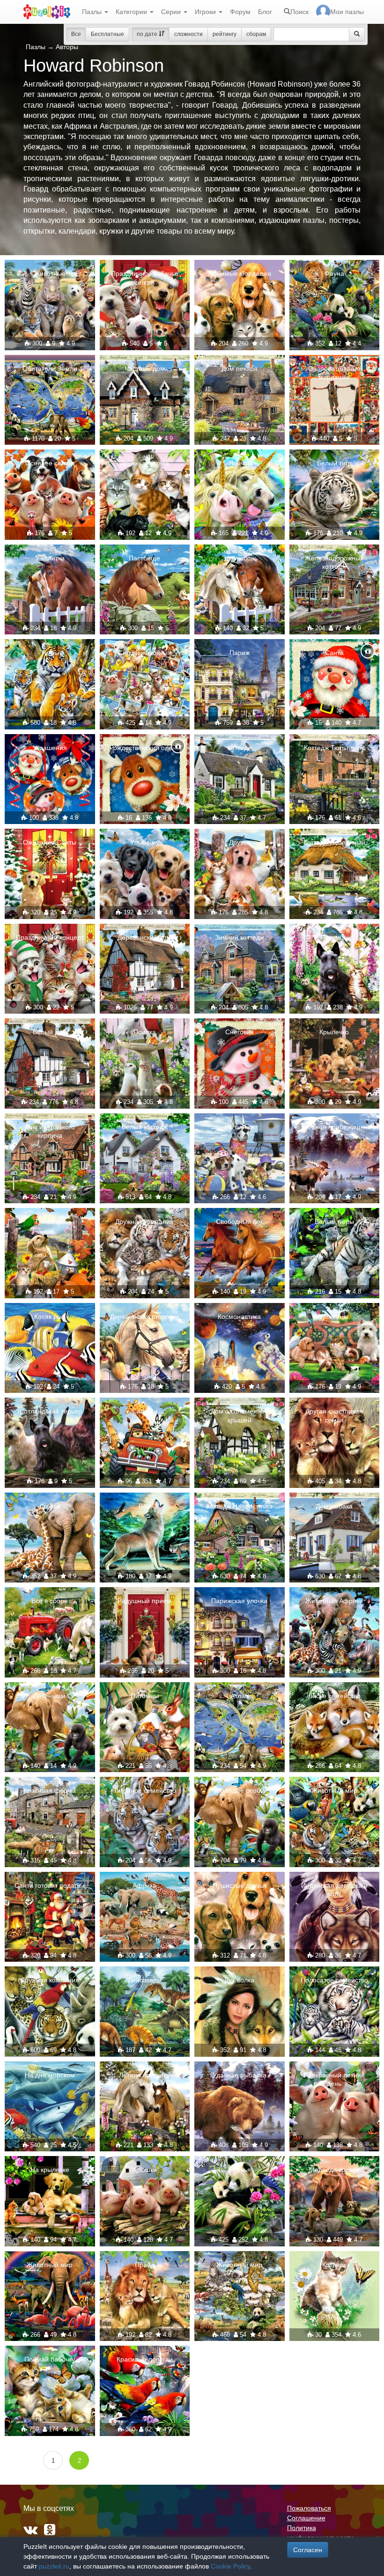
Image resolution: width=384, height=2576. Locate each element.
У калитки (50, 558)
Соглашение (306, 2518)
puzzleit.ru (54, 2566)
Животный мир (334, 1790)
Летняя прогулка (144, 2075)
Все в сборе (50, 1601)
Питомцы (334, 937)
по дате (148, 34)
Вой (144, 1506)
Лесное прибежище (334, 1127)
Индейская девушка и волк (334, 1890)
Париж (240, 653)
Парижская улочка (239, 1601)
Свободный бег (239, 1222)
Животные (50, 273)
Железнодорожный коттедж (334, 562)
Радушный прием (144, 1601)
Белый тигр (334, 463)
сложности (188, 34)
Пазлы (93, 12)
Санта (334, 653)
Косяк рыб (50, 1317)
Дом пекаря (240, 368)
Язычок (240, 463)
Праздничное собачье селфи (145, 278)
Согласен (308, 2550)
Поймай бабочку (50, 2359)
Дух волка (239, 1980)
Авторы (67, 47)
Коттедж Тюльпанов (334, 748)
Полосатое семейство (334, 1980)
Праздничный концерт (50, 937)
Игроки (206, 12)
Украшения (50, 748)
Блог (265, 12)
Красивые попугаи (145, 2359)
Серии (172, 12)
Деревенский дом (144, 937)
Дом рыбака (334, 1506)
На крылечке (50, 2170)
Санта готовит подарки (50, 1885)
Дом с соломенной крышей (240, 1415)
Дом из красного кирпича (50, 1131)
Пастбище (144, 558)
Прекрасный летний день (334, 2079)
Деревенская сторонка (145, 1317)
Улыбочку (145, 842)
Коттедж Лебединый (334, 842)
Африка (144, 1885)
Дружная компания (144, 1222)
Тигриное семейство (145, 1790)
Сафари (145, 1411)
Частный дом (145, 368)
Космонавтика (239, 1317)
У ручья (239, 2170)
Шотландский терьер (50, 1411)
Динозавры (145, 1980)
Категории (132, 12)
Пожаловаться (309, 2508)
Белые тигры (334, 1222)
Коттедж (240, 748)
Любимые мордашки (240, 273)
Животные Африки (334, 1601)
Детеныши (50, 1696)
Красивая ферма (50, 1790)
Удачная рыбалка (240, 2075)
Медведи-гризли (334, 2170)
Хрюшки (144, 2170)
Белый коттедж (145, 1127)
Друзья (240, 842)
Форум (240, 12)
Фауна (334, 273)
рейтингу (225, 34)
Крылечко (334, 1032)
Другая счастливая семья (334, 1415)
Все (76, 34)
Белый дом (50, 1032)
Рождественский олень (144, 748)
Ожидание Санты (50, 842)
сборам (256, 34)
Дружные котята (144, 463)
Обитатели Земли (50, 368)
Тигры (50, 653)
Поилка (145, 1032)
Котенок (334, 2265)
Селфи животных (144, 653)
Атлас (239, 1696)
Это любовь (240, 558)
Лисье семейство (334, 1696)
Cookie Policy (230, 2566)
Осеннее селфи (50, 463)
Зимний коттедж (240, 937)
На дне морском (50, 2075)
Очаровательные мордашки (334, 373)
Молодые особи (240, 1790)
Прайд (145, 2265)
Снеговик (239, 1032)
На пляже (240, 1127)
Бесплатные (107, 34)
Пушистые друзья (240, 1885)
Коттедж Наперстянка (239, 1506)
